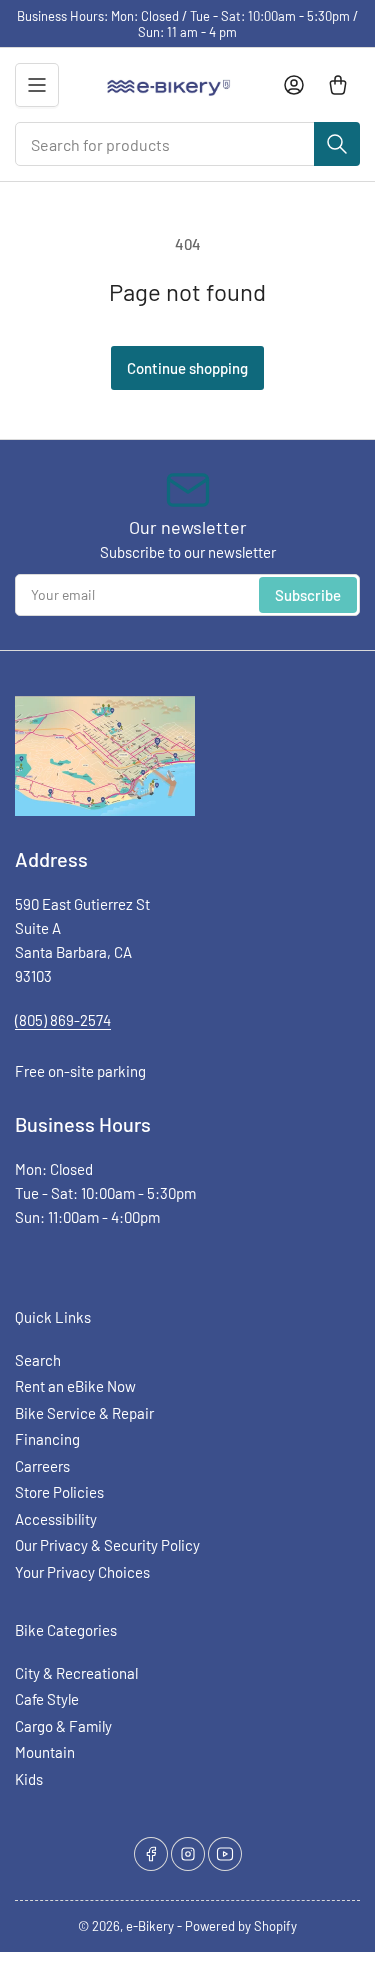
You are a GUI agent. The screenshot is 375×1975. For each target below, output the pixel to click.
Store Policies (59, 1492)
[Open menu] (37, 85)
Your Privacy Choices (82, 1572)
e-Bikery (150, 1926)
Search (38, 1360)
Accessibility (56, 1519)
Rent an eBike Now (75, 1386)
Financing (47, 1439)
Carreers (42, 1466)
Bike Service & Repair (84, 1413)
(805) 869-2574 (63, 1020)
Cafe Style (47, 1699)
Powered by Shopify (241, 1926)
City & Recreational (76, 1673)
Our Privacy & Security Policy (107, 1545)
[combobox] (187, 144)
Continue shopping (187, 368)
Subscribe (308, 595)
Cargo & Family (63, 1726)
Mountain (45, 1752)
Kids (29, 1779)
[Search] (337, 144)
